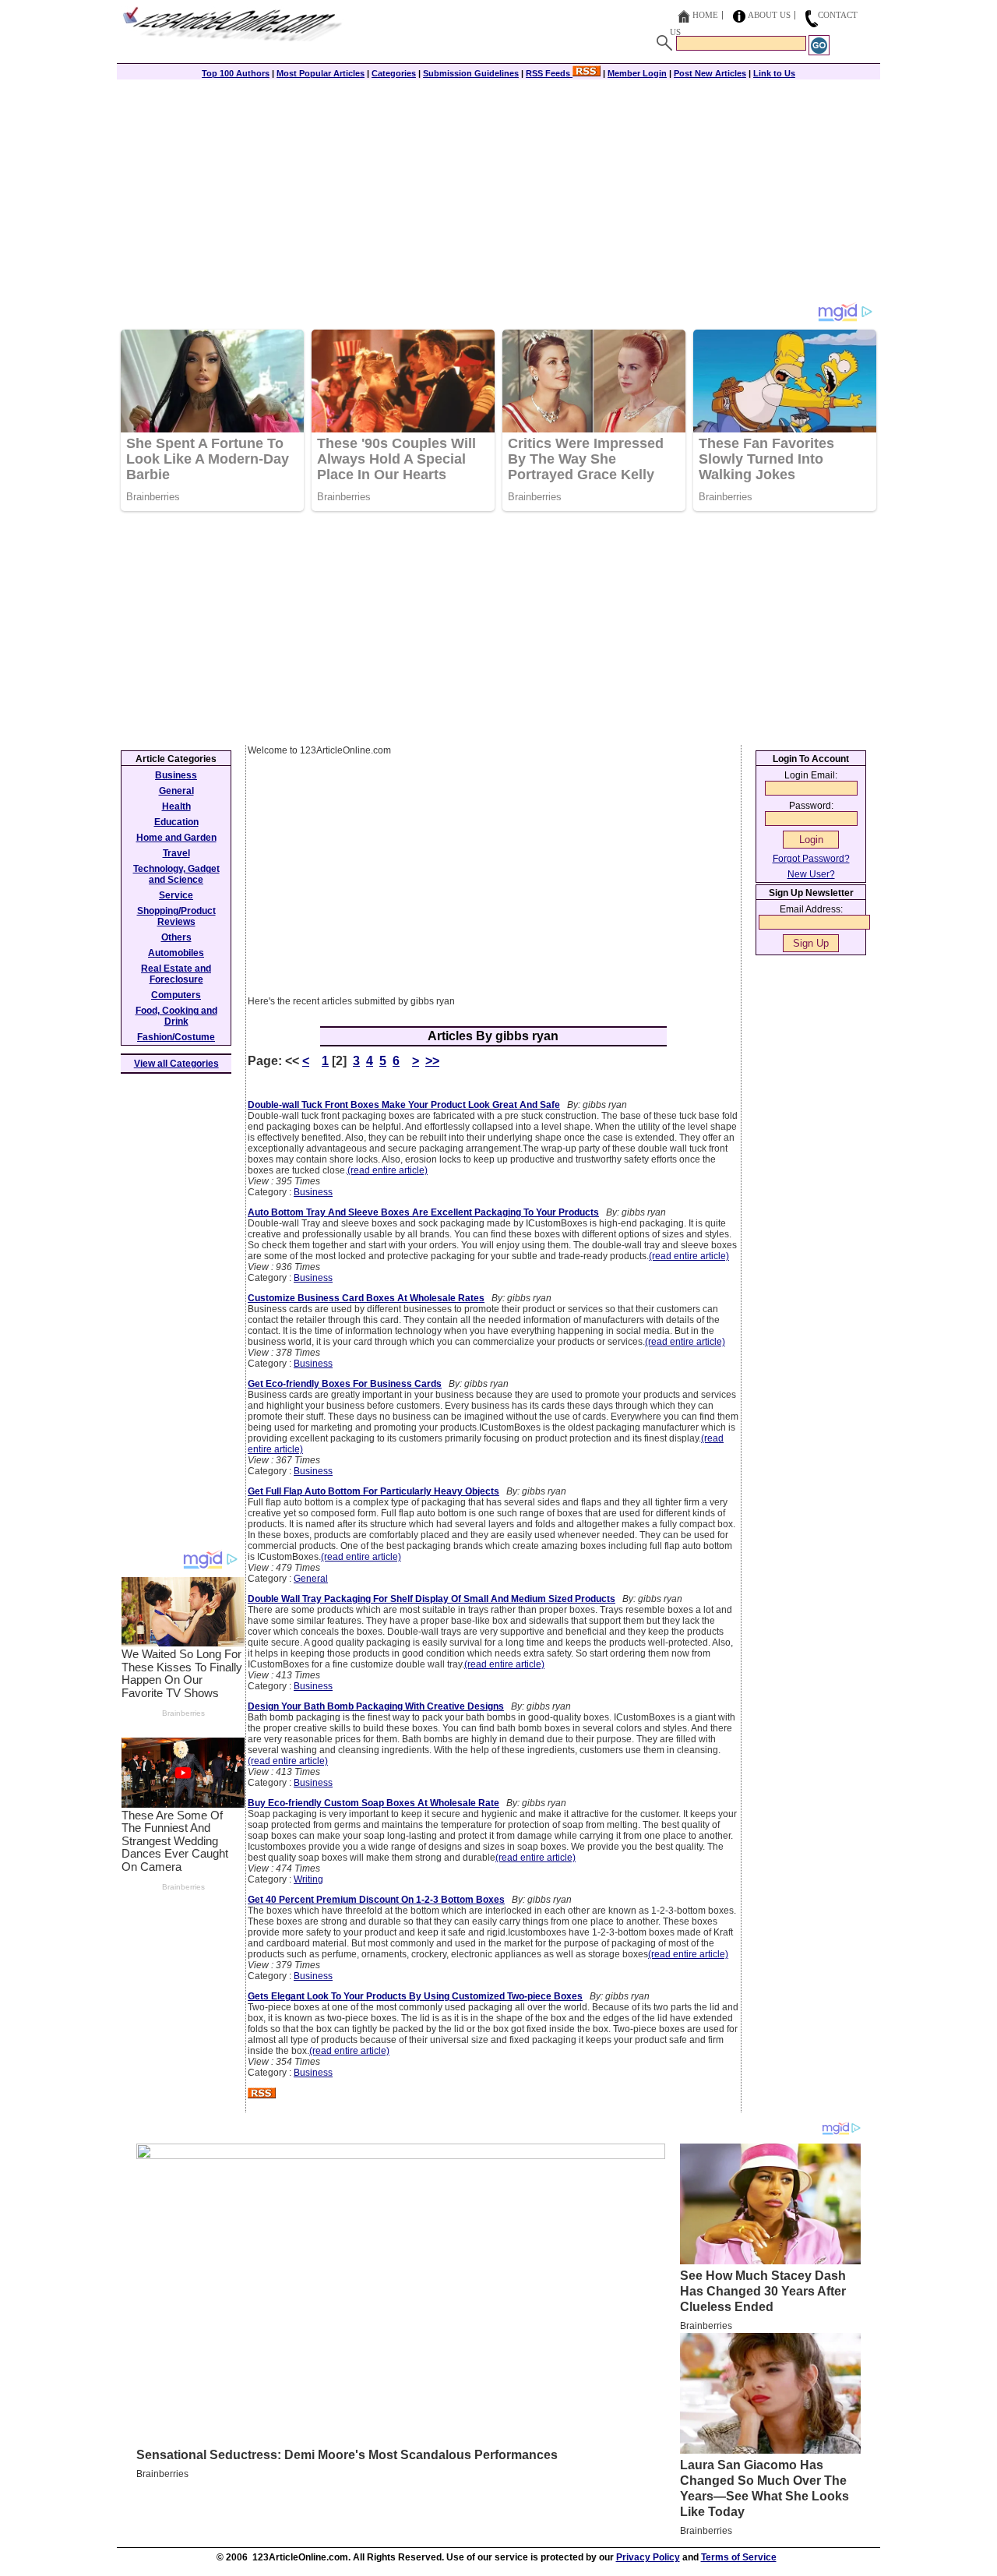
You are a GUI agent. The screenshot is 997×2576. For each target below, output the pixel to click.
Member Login (637, 73)
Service (176, 895)
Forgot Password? (811, 859)
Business (313, 1192)
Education (176, 822)
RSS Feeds (549, 73)
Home (705, 15)
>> (432, 1061)
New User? (811, 874)
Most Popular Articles (321, 73)
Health (176, 806)
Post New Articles (710, 73)
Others (176, 937)
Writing (308, 1879)
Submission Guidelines (471, 73)
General (311, 1579)
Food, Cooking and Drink (176, 1016)
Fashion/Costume (176, 1037)
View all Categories (176, 1064)
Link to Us (774, 73)
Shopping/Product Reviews (176, 916)
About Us (769, 15)
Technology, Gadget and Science (176, 874)
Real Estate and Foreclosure (176, 974)
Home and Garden (176, 838)
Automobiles (176, 953)
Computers (176, 995)
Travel (176, 853)
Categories (394, 73)
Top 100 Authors (236, 73)
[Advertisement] (498, 192)
